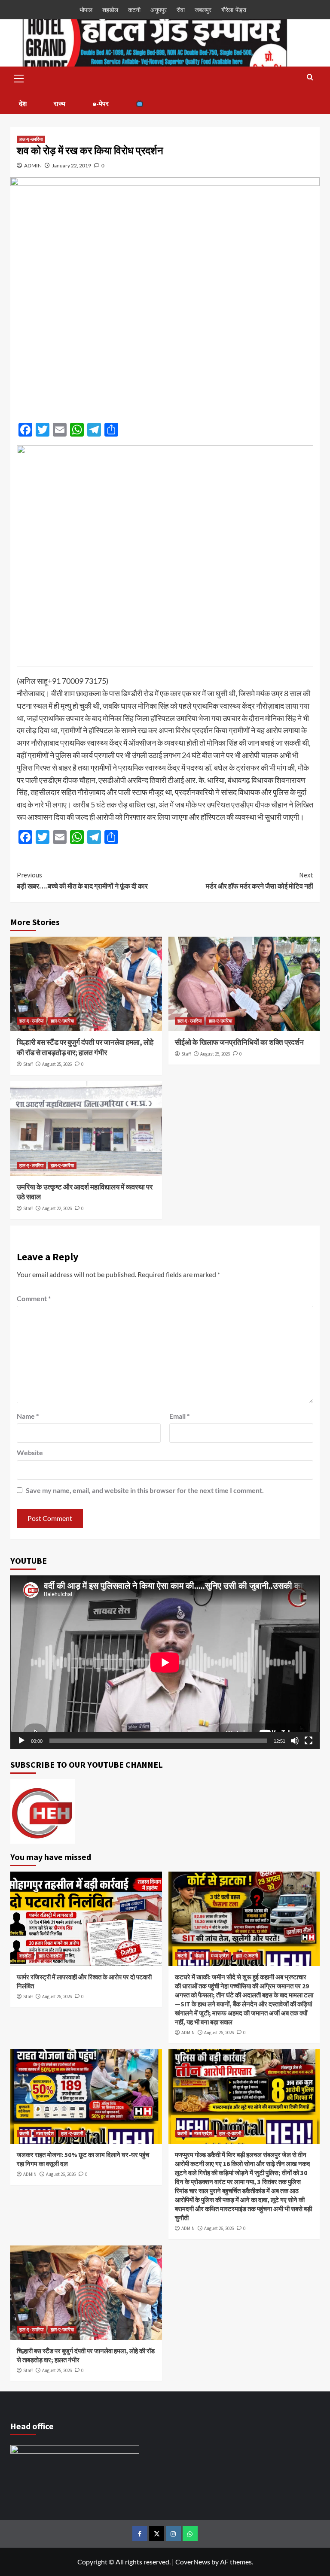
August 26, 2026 (57, 1996)
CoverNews (193, 2562)
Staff (28, 1064)
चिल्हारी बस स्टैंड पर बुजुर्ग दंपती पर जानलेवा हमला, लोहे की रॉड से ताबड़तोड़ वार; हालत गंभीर (85, 1047)
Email (179, 1416)
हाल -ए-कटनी (247, 1956)
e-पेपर (101, 103)
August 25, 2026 (57, 1064)
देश (23, 103)
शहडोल (110, 10)
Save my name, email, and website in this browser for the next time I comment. (145, 1490)
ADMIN (33, 165)
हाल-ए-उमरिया (31, 139)
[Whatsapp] (190, 2534)
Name (28, 1416)
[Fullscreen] (309, 1741)
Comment (34, 1298)
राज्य (60, 103)
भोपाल (86, 10)
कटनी (134, 10)
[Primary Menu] (19, 77)
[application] (165, 1662)
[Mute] (295, 1741)
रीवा (181, 10)
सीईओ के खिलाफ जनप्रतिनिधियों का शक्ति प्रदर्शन (239, 1042)
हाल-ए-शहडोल (50, 1956)
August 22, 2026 (57, 1208)
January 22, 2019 (72, 165)
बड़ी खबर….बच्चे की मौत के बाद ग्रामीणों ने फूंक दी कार (82, 880)
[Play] (21, 1741)
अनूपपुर (159, 10)
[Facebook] (140, 2534)
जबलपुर (203, 10)
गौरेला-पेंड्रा (234, 10)
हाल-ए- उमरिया (31, 1021)
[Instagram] (173, 2534)
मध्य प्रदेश (220, 1956)
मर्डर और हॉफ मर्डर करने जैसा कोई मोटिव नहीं (260, 880)
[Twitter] (157, 2534)
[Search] (310, 77)
